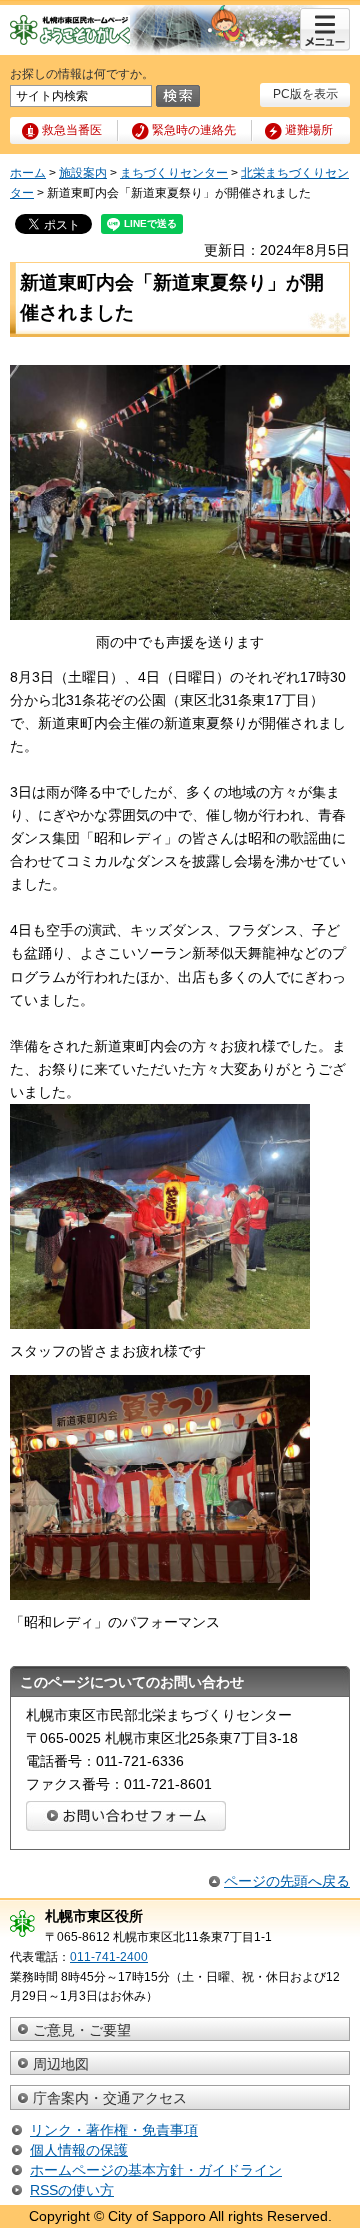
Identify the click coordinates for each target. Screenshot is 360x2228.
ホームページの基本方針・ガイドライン (156, 2170)
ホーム (28, 173)
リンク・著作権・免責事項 (114, 2130)
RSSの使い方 (72, 2190)
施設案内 (83, 173)
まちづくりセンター (174, 173)
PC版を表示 (305, 94)
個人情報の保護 (79, 2150)
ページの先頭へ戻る (287, 1881)
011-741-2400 (109, 1957)
